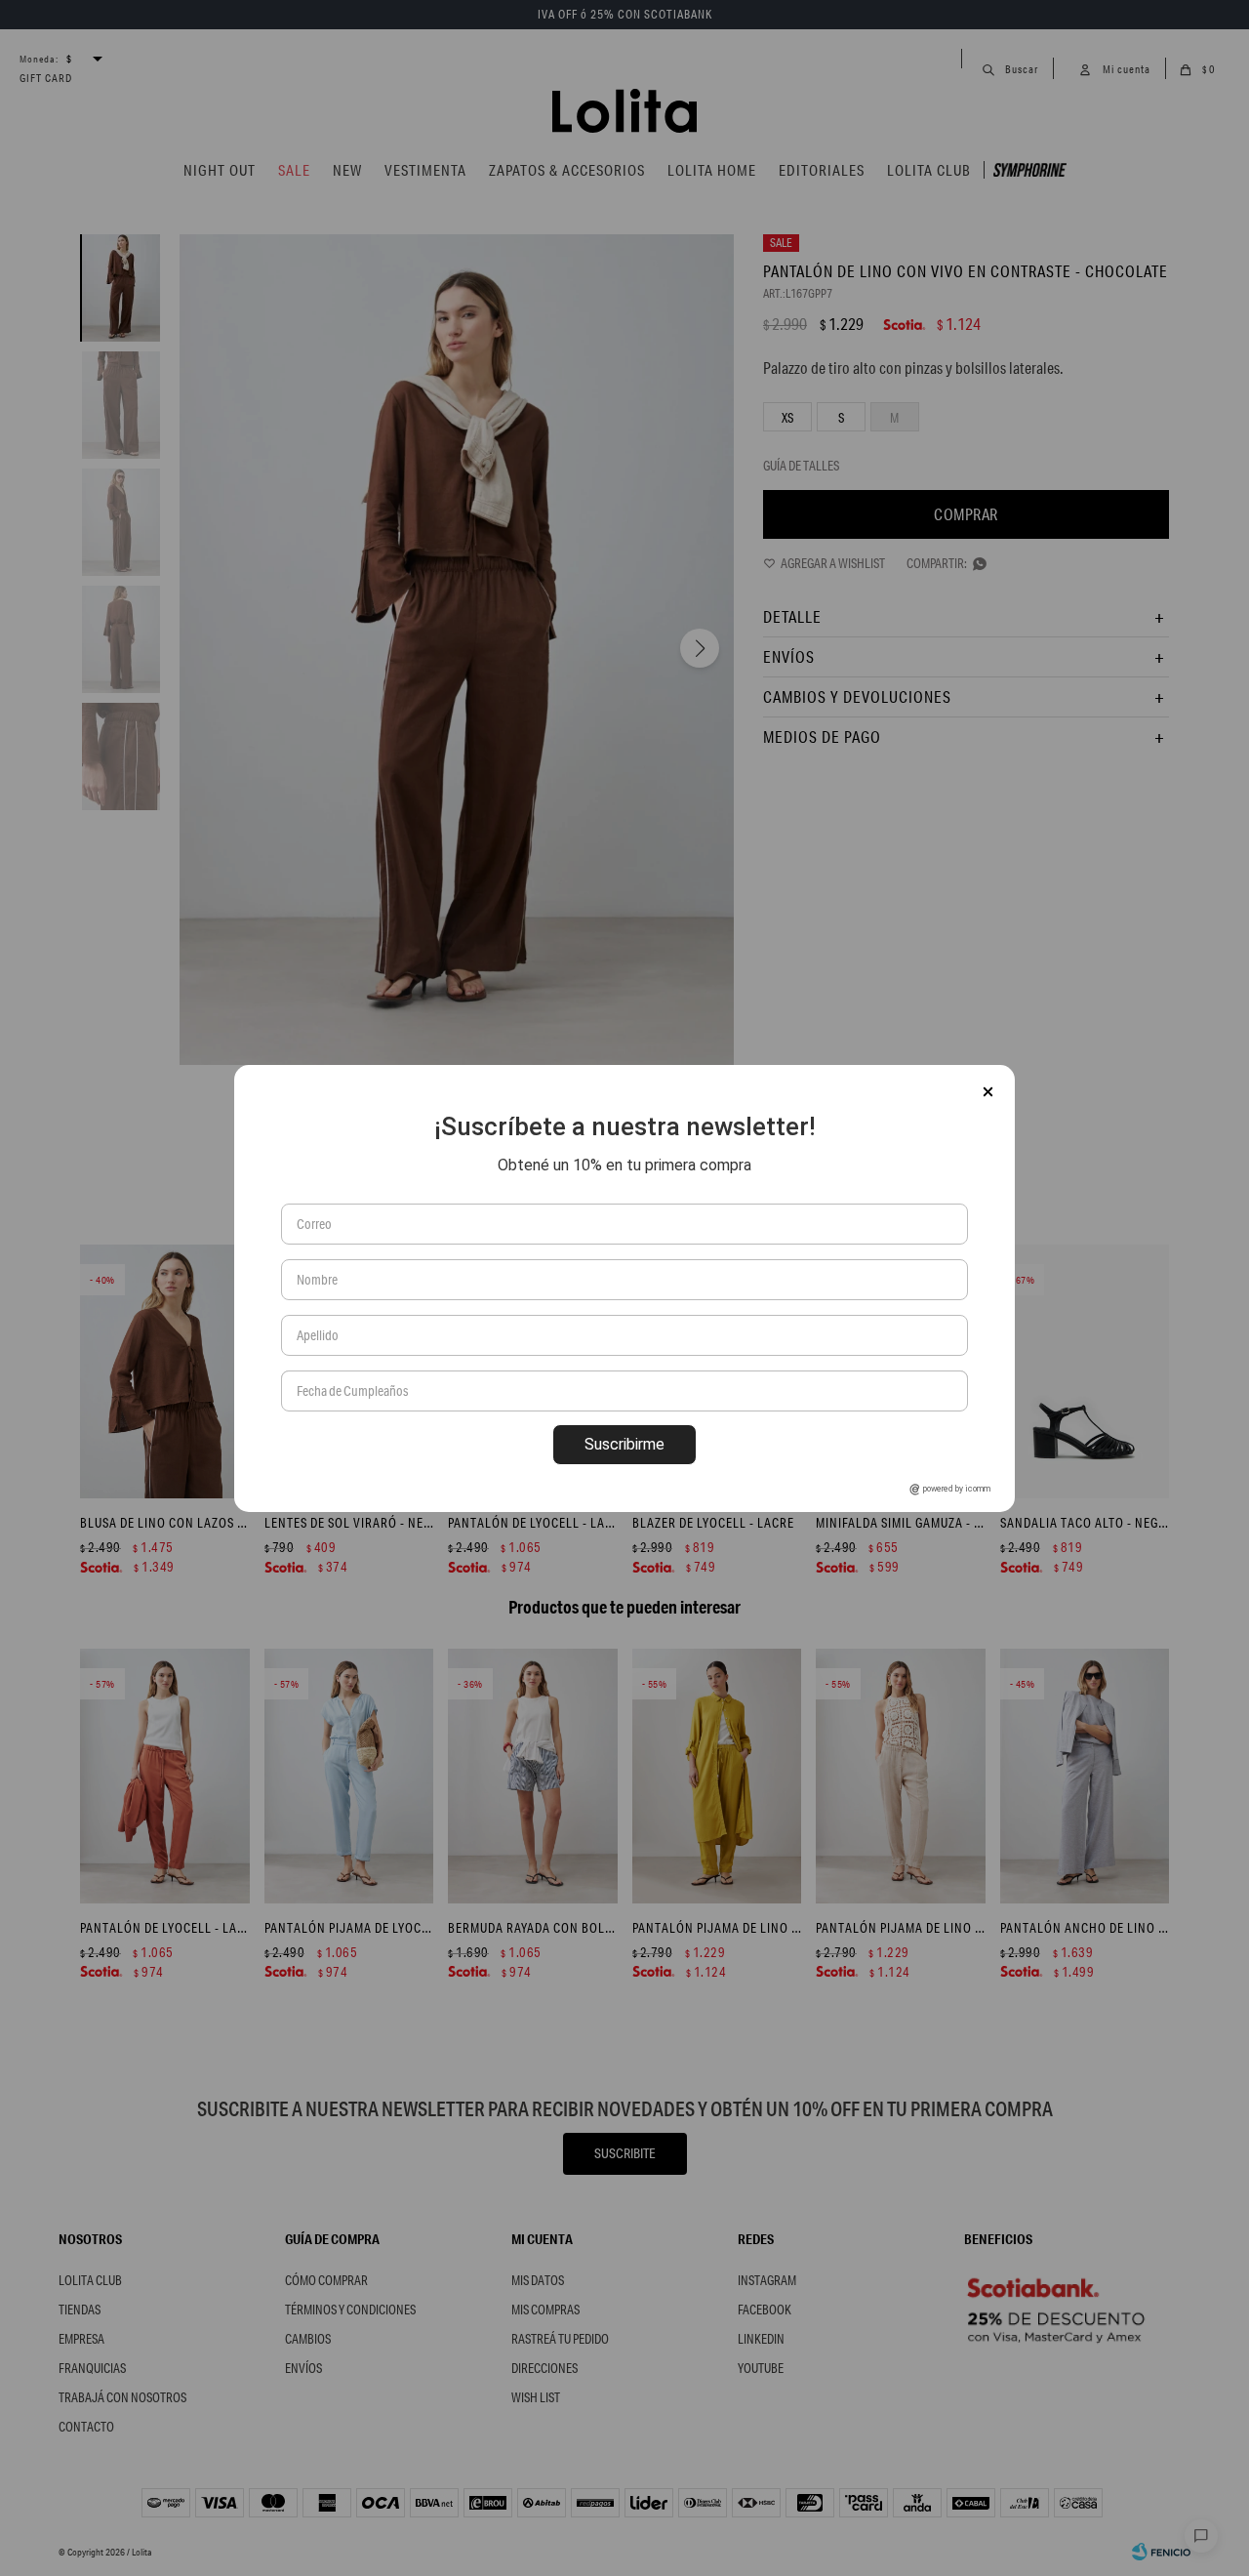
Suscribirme (624, 1444)
